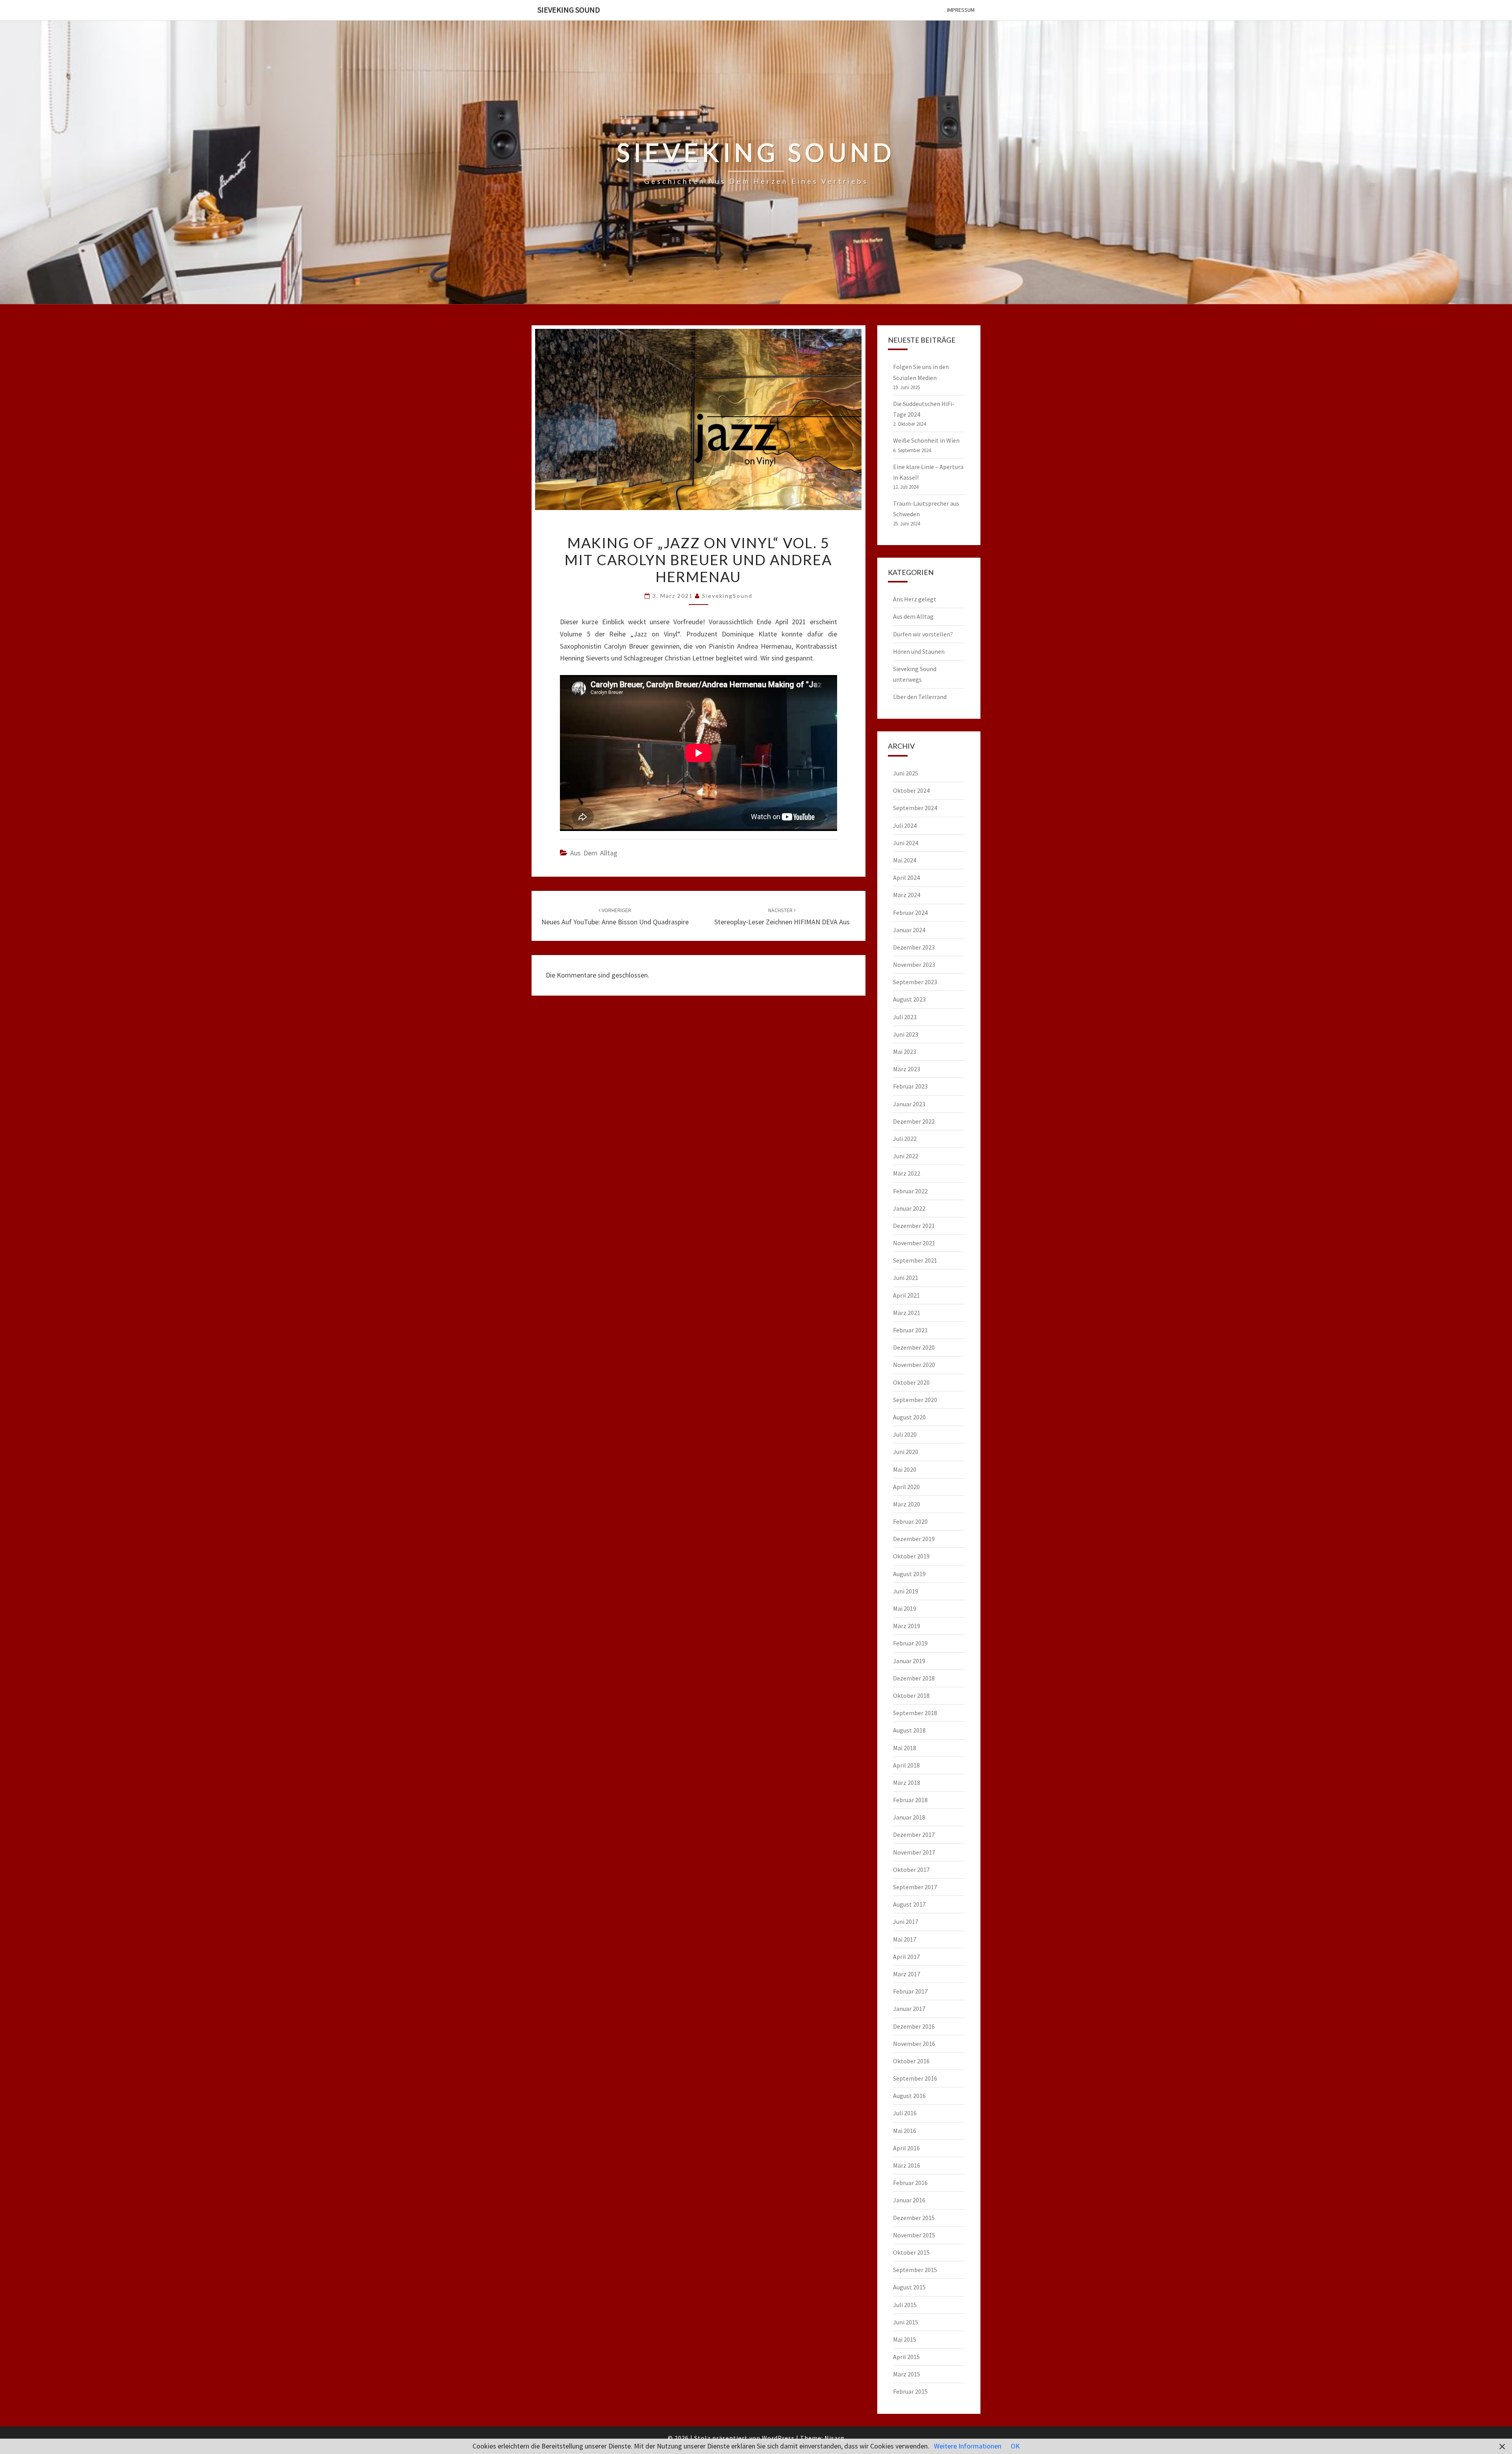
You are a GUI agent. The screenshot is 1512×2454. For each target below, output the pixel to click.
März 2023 (907, 1069)
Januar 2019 (909, 1661)
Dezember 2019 (914, 1539)
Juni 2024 (906, 843)
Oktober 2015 (911, 2252)
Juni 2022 (906, 1156)
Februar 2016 (910, 2183)
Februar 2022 (910, 1191)
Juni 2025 (906, 773)
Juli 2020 (905, 1434)
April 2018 (906, 1765)
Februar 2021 (910, 1330)
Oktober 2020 (911, 1382)
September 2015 (915, 2270)
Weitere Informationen (968, 2446)
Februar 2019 (910, 1643)
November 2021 (914, 1243)
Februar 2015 (910, 2391)
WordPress (778, 2438)
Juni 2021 (906, 1278)
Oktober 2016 (911, 2061)
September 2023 (915, 982)
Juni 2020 (906, 1452)
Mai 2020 (905, 1469)
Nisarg (835, 2438)
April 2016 (906, 2148)
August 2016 (909, 2096)
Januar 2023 (909, 1104)
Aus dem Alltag (594, 853)
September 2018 (915, 1713)
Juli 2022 (905, 1139)
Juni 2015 (906, 2322)
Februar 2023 (910, 1086)
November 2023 (914, 965)
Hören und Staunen (919, 651)
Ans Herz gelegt (915, 599)
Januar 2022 (909, 1208)
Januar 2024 (909, 930)
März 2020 (907, 1504)
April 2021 (906, 1295)
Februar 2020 (910, 1521)
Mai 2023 (905, 1052)
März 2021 (907, 1313)
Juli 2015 (905, 2305)
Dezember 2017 (914, 1834)
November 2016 (914, 2044)
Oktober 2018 (911, 1695)
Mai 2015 (905, 2339)
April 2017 (906, 1957)
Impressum (961, 10)
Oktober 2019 (911, 1556)
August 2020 (909, 1417)
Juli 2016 (905, 2113)
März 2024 (907, 895)
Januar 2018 (909, 1817)
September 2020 (915, 1400)
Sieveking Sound (569, 10)
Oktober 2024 (911, 790)
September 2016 (915, 2078)
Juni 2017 (906, 1922)
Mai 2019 (905, 1608)
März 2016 (907, 2165)
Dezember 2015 (914, 2218)
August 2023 (909, 999)
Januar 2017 (909, 2009)
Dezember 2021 (914, 1226)
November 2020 (914, 1365)
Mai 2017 (905, 1939)
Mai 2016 (905, 2131)
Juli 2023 (905, 1017)
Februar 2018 (910, 1800)
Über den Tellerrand (920, 697)
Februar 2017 (910, 1991)
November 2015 (914, 2235)
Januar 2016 (909, 2200)
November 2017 (914, 1852)
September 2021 (915, 1260)
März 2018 (907, 1783)
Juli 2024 (905, 825)
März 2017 (907, 1974)
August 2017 (909, 1904)
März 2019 (907, 1626)
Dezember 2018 (914, 1678)
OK (1015, 2446)
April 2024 (906, 877)
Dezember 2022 (914, 1121)
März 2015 (907, 2374)
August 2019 (909, 1574)
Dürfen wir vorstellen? (923, 634)
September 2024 (915, 808)
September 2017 (915, 1887)
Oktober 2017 (911, 1870)
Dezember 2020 (914, 1347)
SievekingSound (727, 596)
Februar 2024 (910, 913)
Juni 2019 (906, 1591)
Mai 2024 (905, 860)
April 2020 (906, 1487)
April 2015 (906, 2357)
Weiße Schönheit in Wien (926, 440)
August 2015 (909, 2287)
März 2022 (907, 1173)
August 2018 (909, 1730)
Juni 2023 (906, 1034)
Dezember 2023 (914, 947)
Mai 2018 (905, 1748)
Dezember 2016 (914, 2026)
